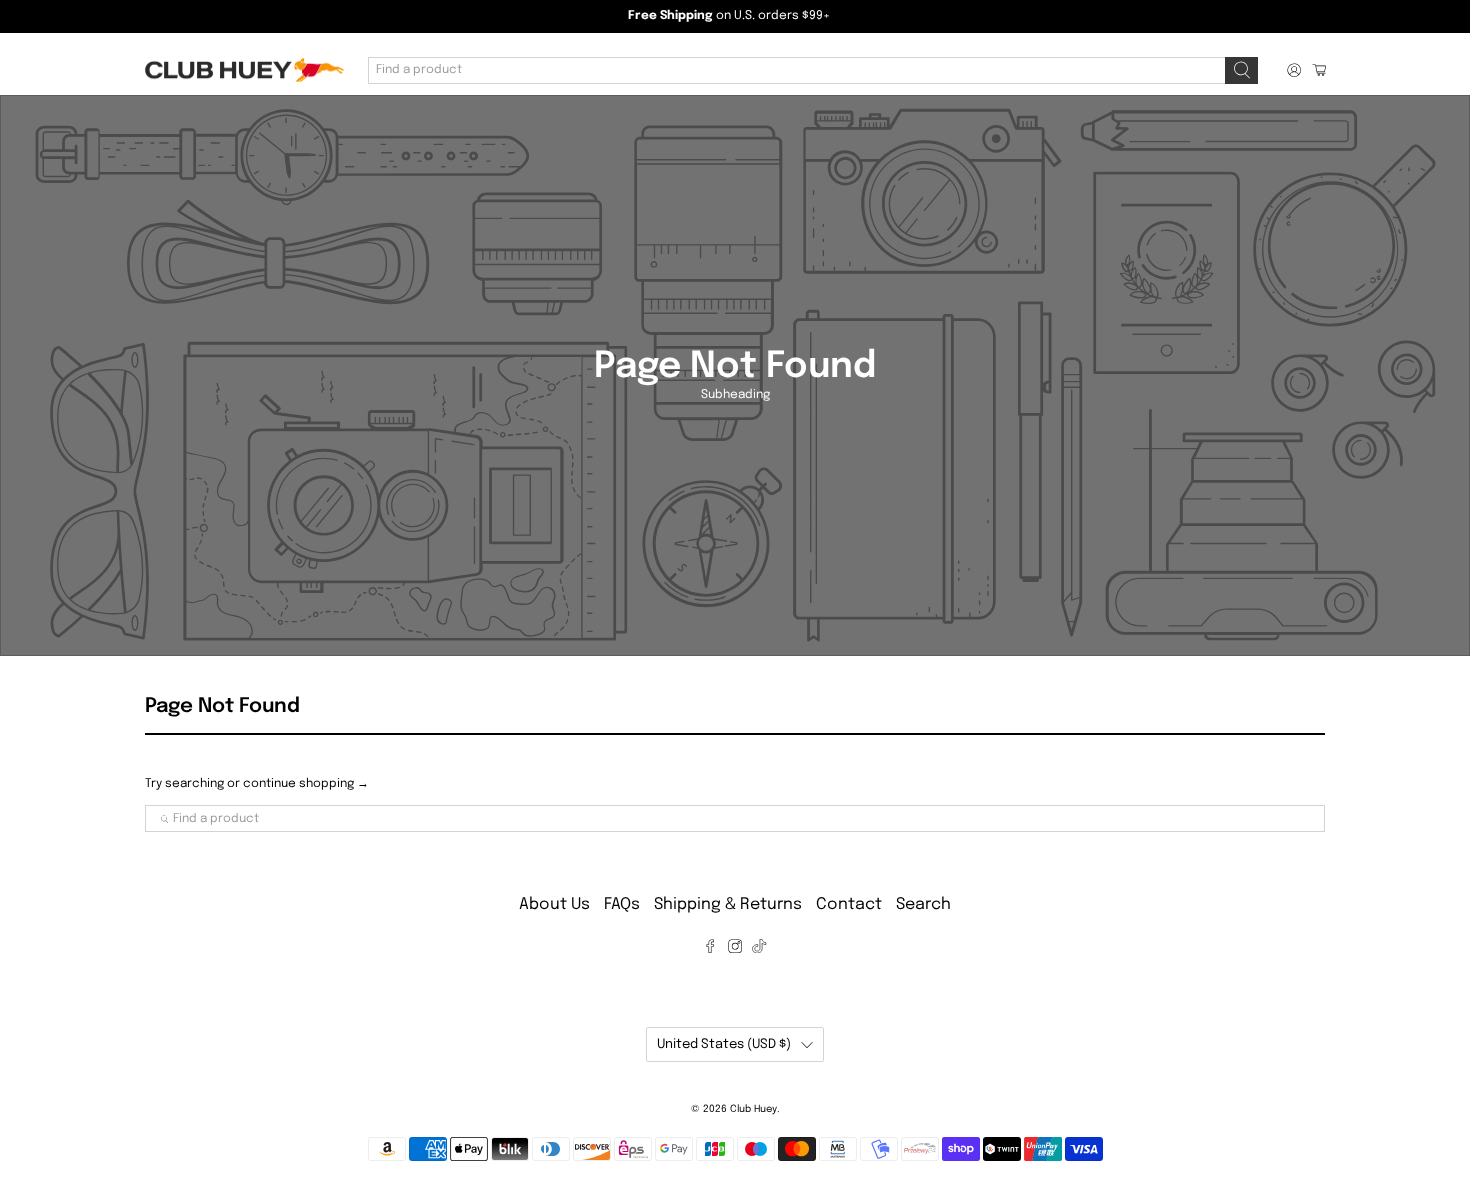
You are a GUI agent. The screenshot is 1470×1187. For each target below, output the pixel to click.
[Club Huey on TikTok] (759, 948)
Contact (849, 904)
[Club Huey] (244, 70)
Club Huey (753, 1109)
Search (923, 904)
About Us (554, 904)
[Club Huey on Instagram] (735, 948)
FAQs (622, 904)
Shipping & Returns (728, 904)
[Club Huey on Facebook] (710, 948)
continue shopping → (306, 784)
